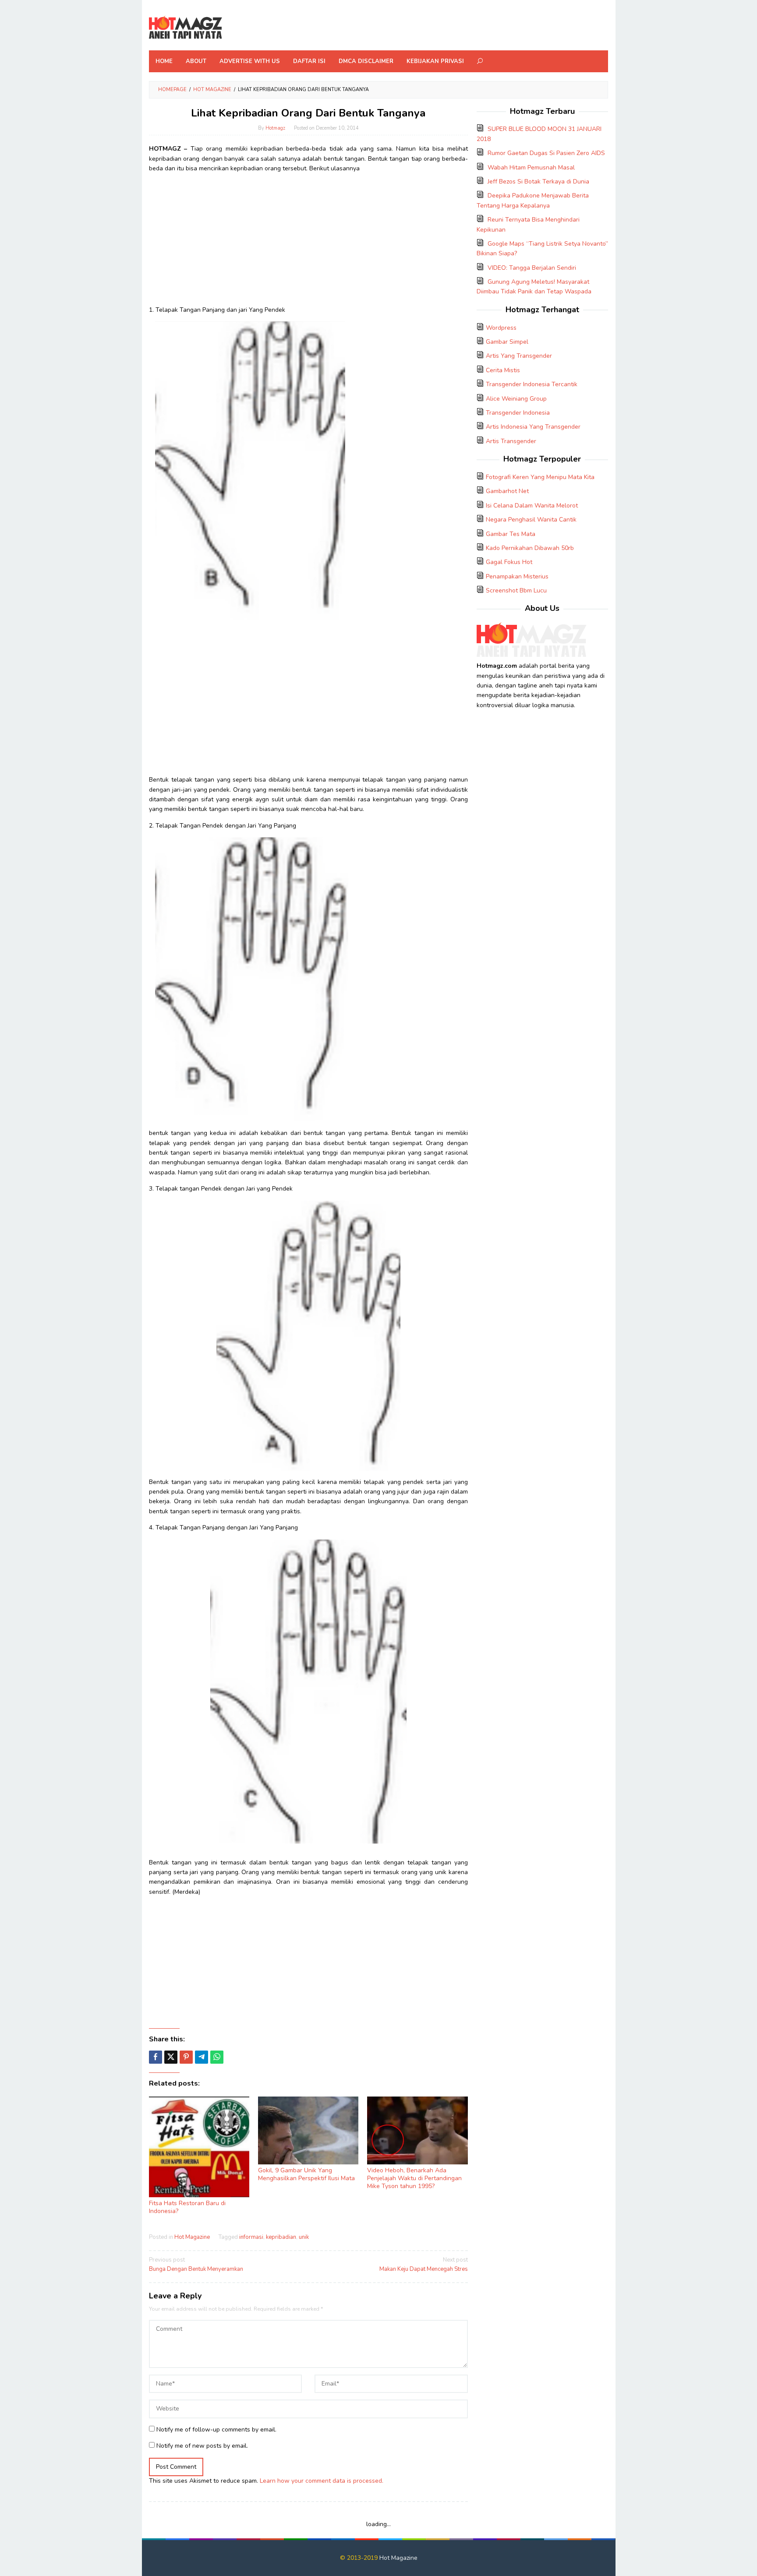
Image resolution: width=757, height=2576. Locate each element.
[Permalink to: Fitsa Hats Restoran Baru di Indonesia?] (199, 2147)
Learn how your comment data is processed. (322, 2481)
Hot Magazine (192, 2237)
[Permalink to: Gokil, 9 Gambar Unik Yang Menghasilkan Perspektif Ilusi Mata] (308, 2130)
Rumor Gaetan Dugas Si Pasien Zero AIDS (546, 153)
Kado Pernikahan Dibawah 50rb (530, 548)
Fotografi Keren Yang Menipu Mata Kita (540, 477)
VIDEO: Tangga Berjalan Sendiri (532, 268)
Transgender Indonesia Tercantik (532, 384)
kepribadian (281, 2237)
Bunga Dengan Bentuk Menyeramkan (196, 2264)
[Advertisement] (308, 242)
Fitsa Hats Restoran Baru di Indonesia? (187, 2207)
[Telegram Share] (202, 2057)
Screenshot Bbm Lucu (516, 590)
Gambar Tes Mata (511, 534)
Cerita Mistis (503, 370)
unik (304, 2237)
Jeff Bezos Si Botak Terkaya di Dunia (538, 181)
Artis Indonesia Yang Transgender (533, 427)
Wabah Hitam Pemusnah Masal (531, 167)
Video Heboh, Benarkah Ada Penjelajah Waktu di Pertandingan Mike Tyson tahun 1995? (414, 2178)
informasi (251, 2237)
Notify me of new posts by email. (202, 2446)
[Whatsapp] (217, 2057)
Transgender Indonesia (518, 413)
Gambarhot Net (507, 491)
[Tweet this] (171, 2057)
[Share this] (156, 2057)
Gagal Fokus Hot (509, 562)
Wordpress (501, 328)
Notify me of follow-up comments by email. (216, 2430)
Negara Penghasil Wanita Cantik (531, 520)
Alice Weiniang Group (516, 399)
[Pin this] (186, 2057)
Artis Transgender (511, 441)
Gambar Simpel (507, 342)
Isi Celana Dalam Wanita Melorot (532, 506)
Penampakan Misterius (517, 576)
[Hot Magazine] (186, 28)
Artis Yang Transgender (519, 356)
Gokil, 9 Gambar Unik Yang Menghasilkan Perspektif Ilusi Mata (306, 2174)
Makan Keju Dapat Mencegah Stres (423, 2264)
